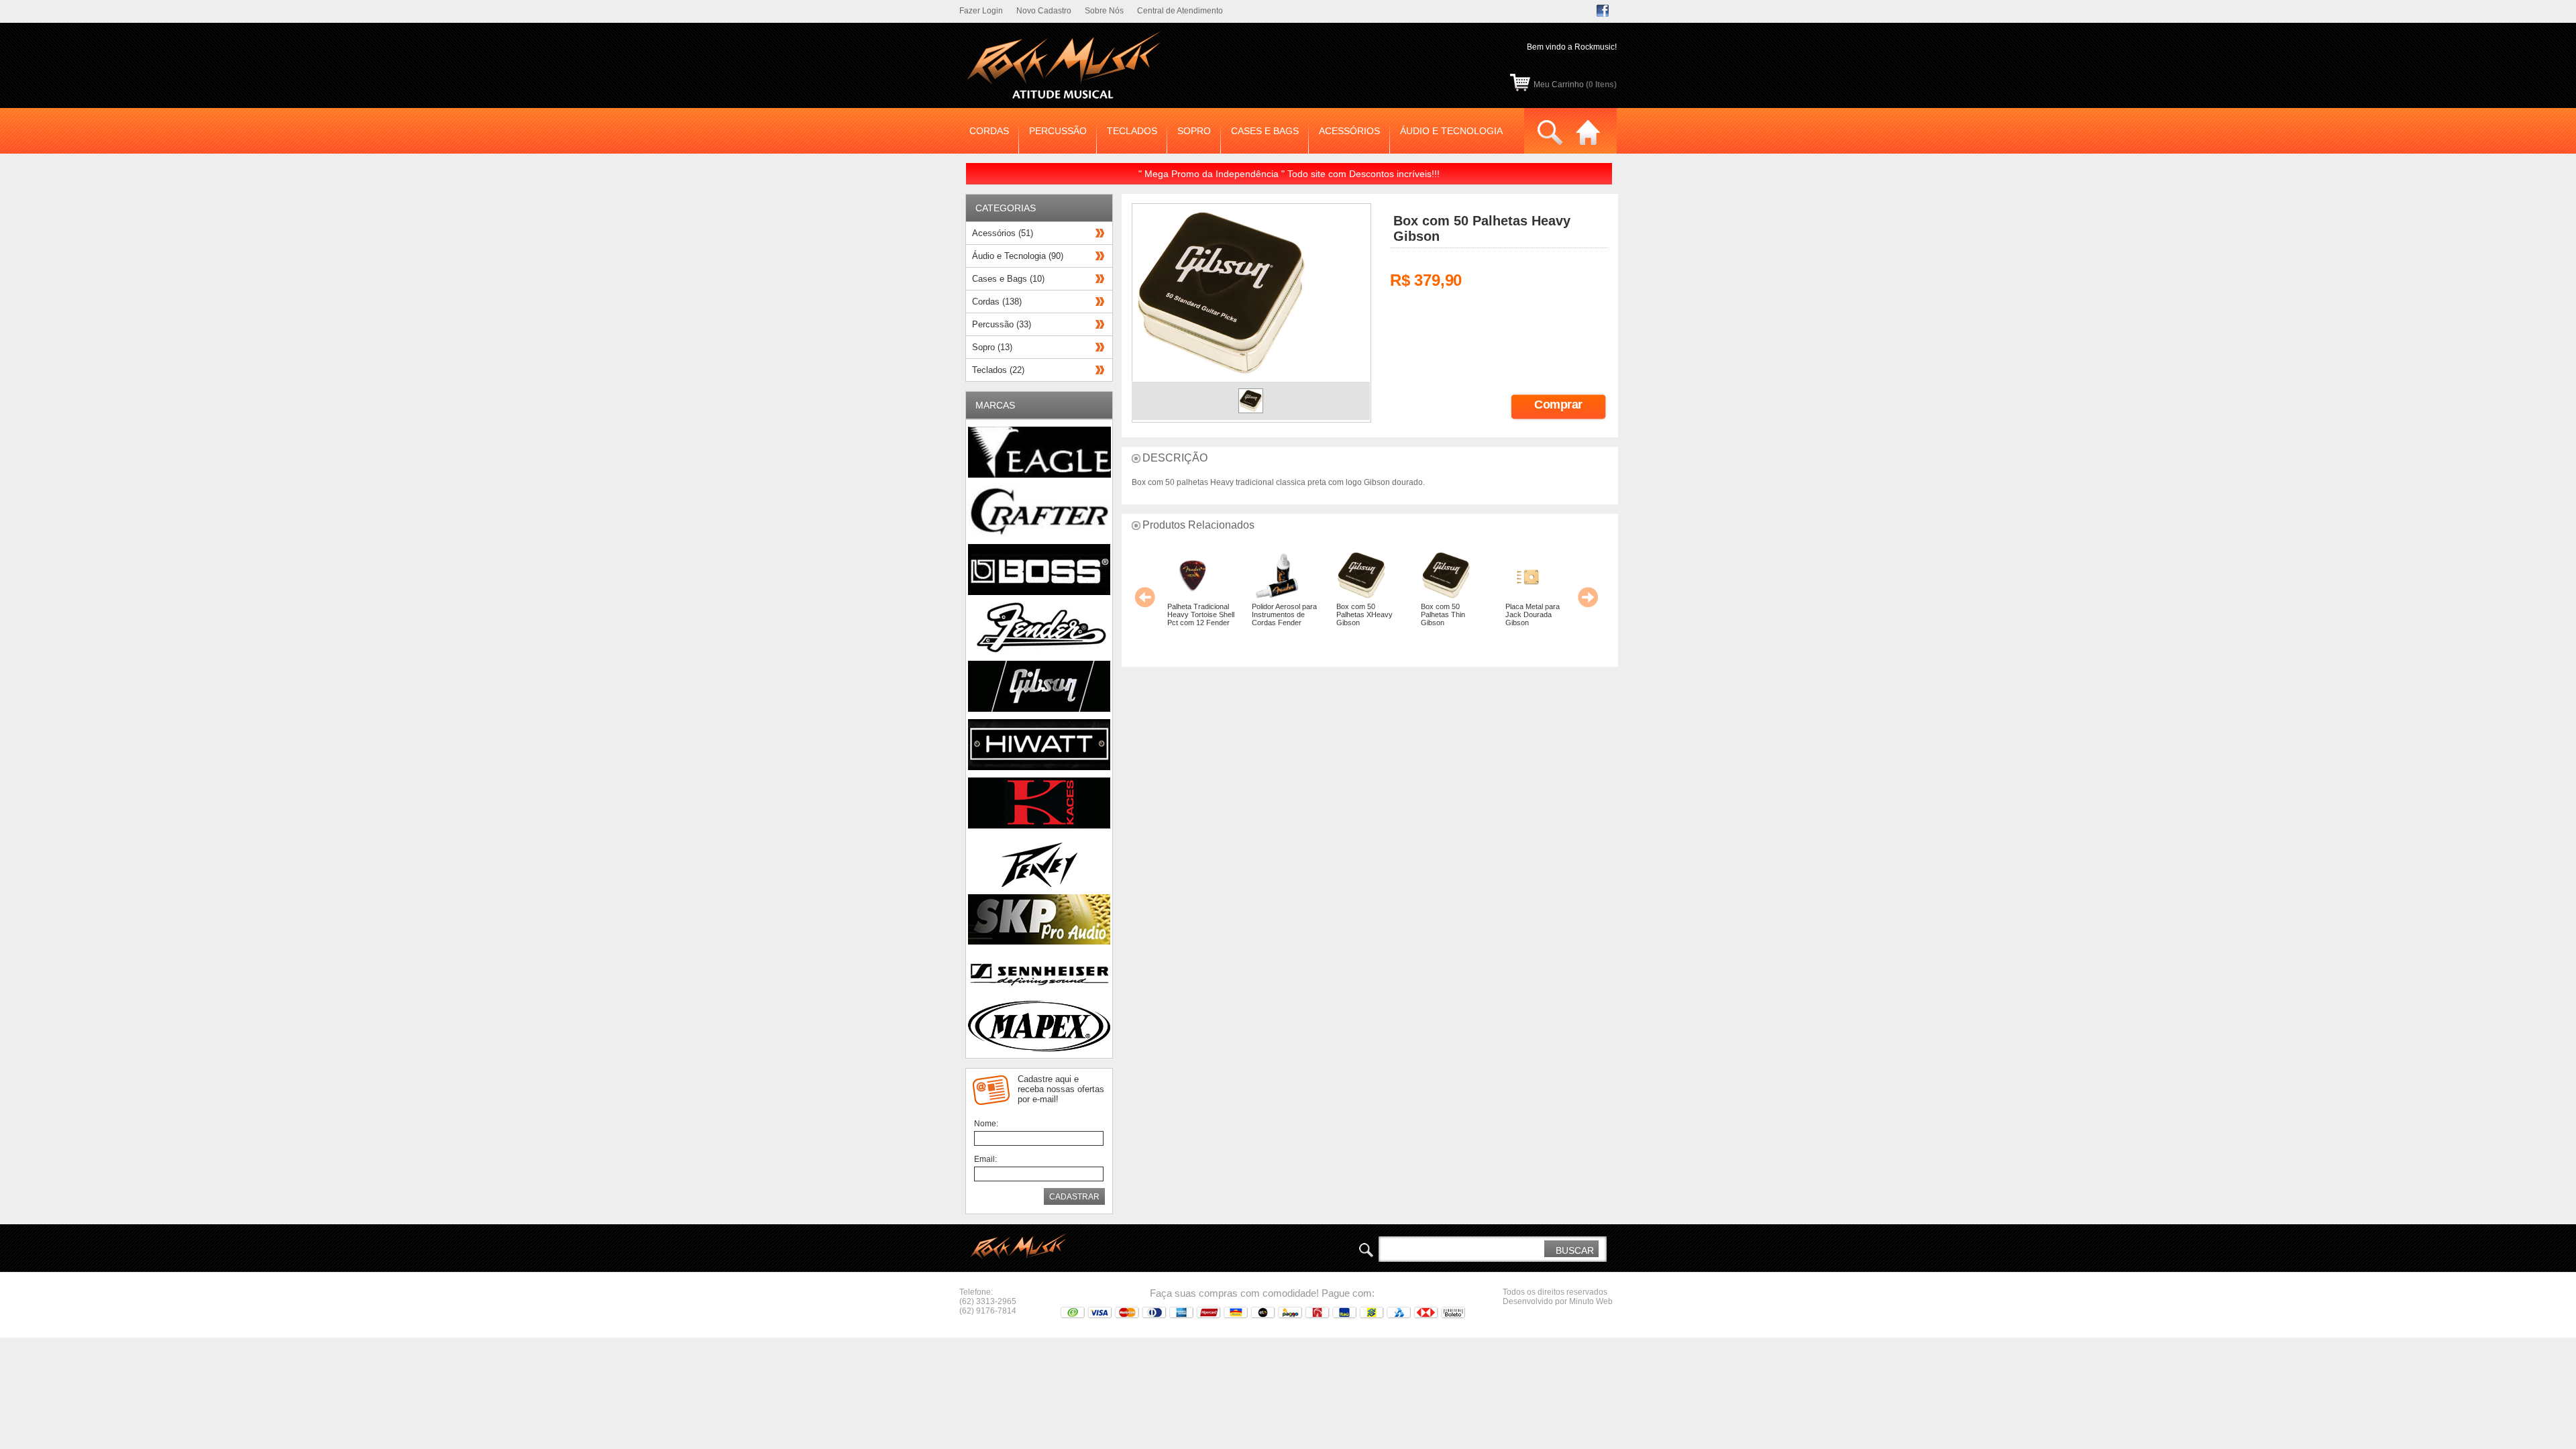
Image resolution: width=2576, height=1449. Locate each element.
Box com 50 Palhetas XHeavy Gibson (1206, 614)
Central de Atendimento (1180, 11)
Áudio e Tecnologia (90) (1018, 256)
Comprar (1558, 405)
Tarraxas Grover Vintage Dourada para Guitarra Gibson (1544, 619)
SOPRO (1194, 131)
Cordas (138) (997, 302)
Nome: (986, 1124)
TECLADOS (1132, 131)
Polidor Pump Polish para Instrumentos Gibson (1464, 614)
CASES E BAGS (1265, 131)
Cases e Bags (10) (1008, 279)
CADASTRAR (1074, 1197)
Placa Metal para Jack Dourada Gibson (1374, 614)
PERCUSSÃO (1058, 131)
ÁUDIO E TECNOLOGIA (1451, 131)
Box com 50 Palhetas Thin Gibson (1285, 614)
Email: (985, 1159)
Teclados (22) (998, 370)
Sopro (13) (992, 347)
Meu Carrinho (1575, 85)
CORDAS (989, 131)
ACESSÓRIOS (1349, 131)
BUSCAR (1575, 1250)
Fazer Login (981, 11)
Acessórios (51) (1003, 233)
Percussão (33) (1002, 324)
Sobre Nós (1104, 11)
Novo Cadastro (1044, 11)
